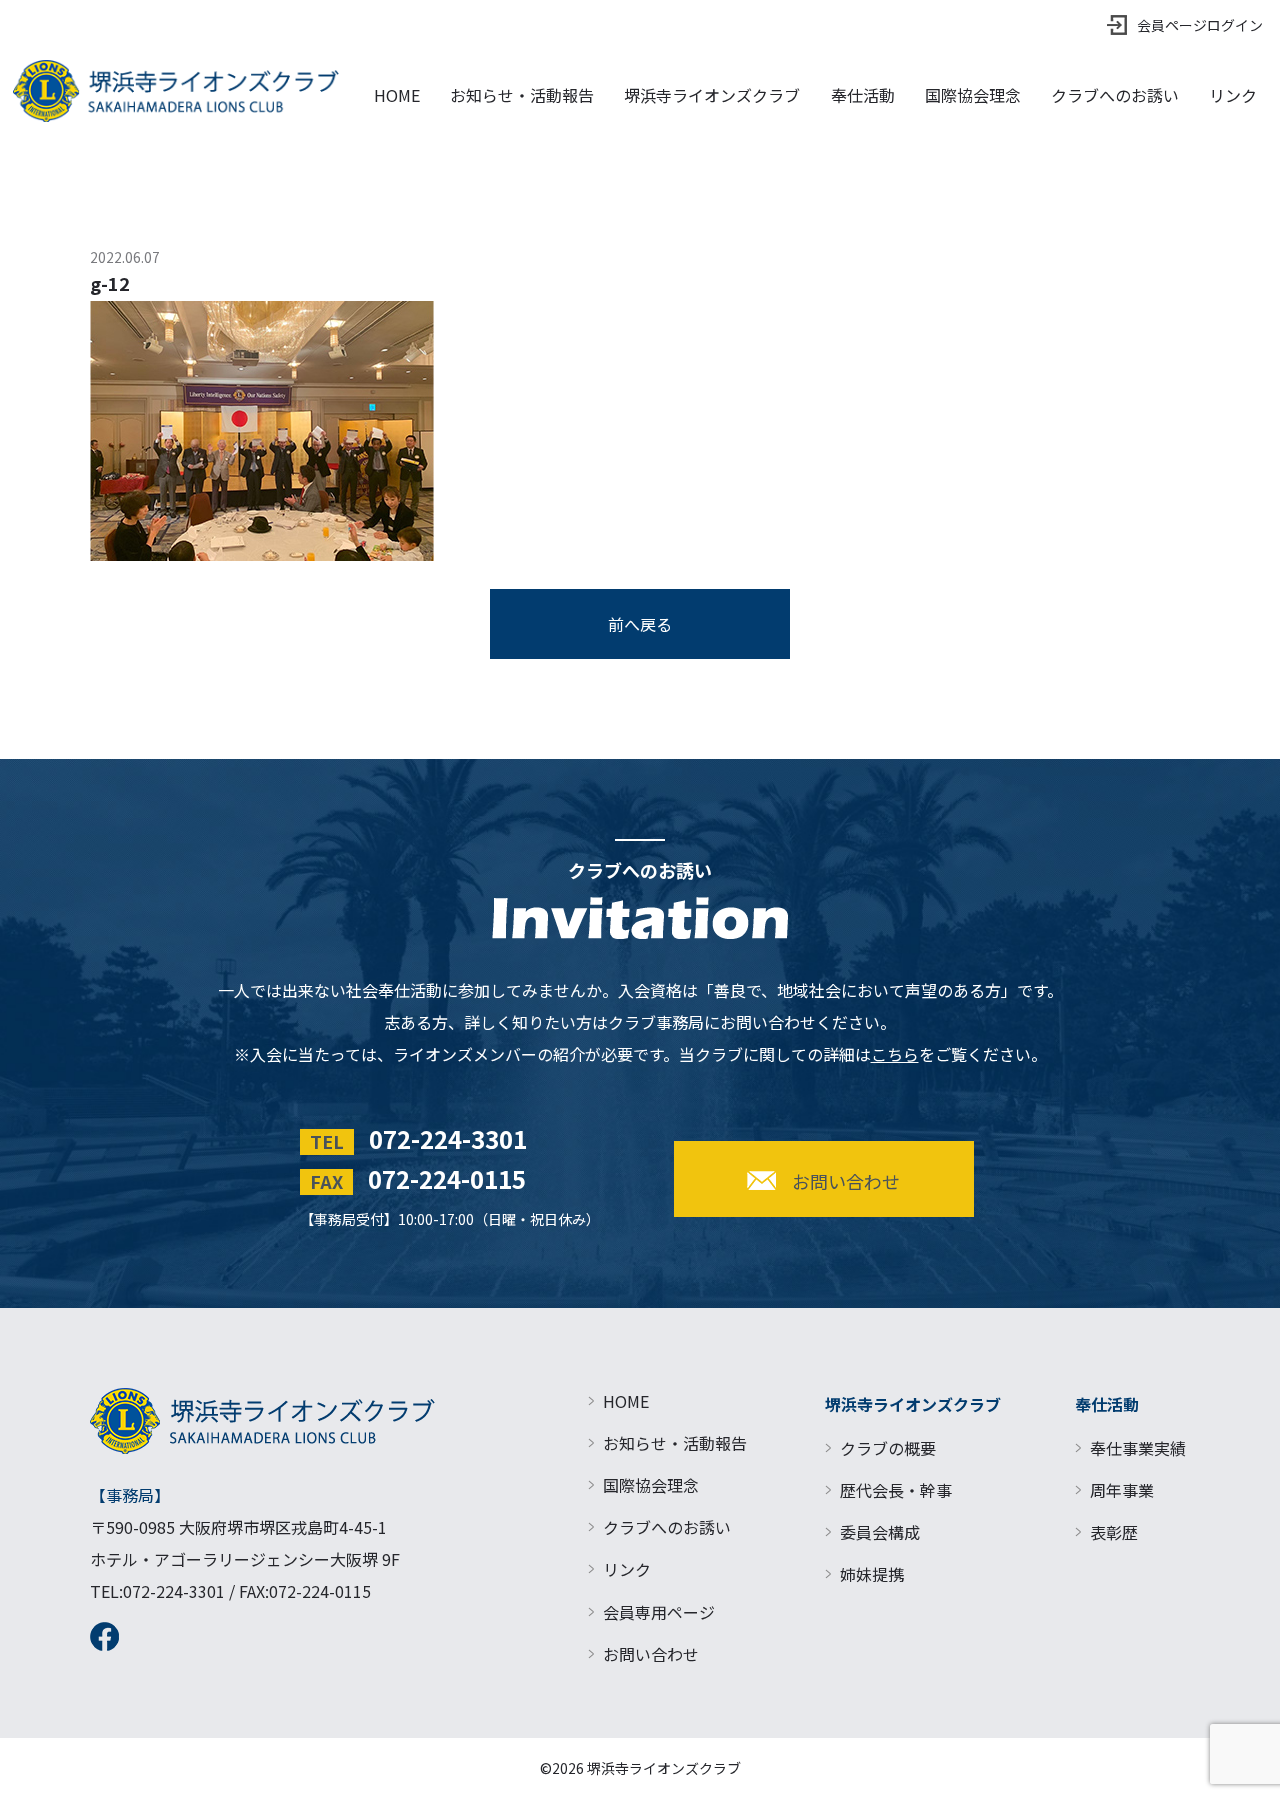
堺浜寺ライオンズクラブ (712, 95)
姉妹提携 (872, 1574)
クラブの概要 (888, 1448)
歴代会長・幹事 (896, 1490)
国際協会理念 (973, 95)
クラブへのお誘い (1115, 95)
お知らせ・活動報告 (522, 95)
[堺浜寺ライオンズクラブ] (176, 91)
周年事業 (1122, 1490)
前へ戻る (640, 624)
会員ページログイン (1200, 25)
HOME (397, 95)
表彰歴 (1114, 1532)
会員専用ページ (659, 1612)
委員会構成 (880, 1532)
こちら (895, 1054)
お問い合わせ (651, 1654)
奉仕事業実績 (1138, 1448)
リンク (1233, 95)
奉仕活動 (863, 95)
